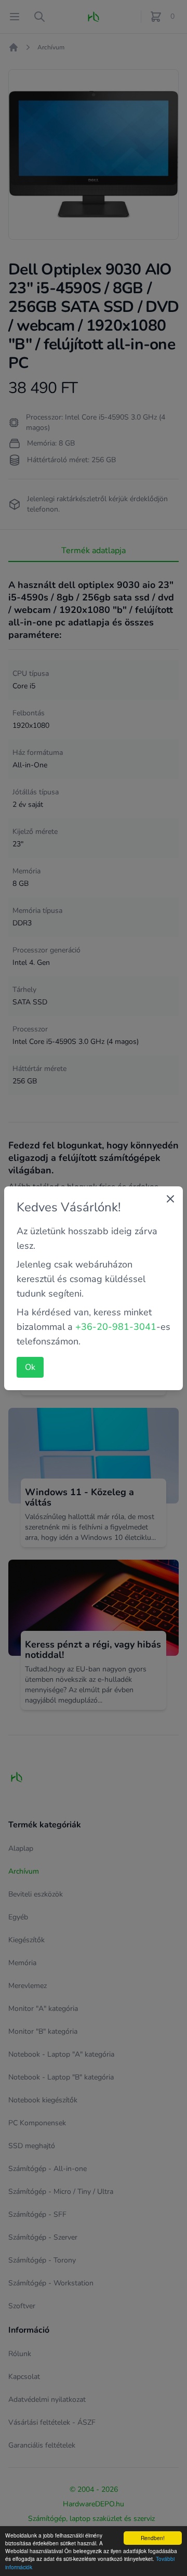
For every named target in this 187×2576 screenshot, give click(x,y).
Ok (30, 1367)
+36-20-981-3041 (116, 1327)
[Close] (170, 1199)
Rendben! (153, 2538)
